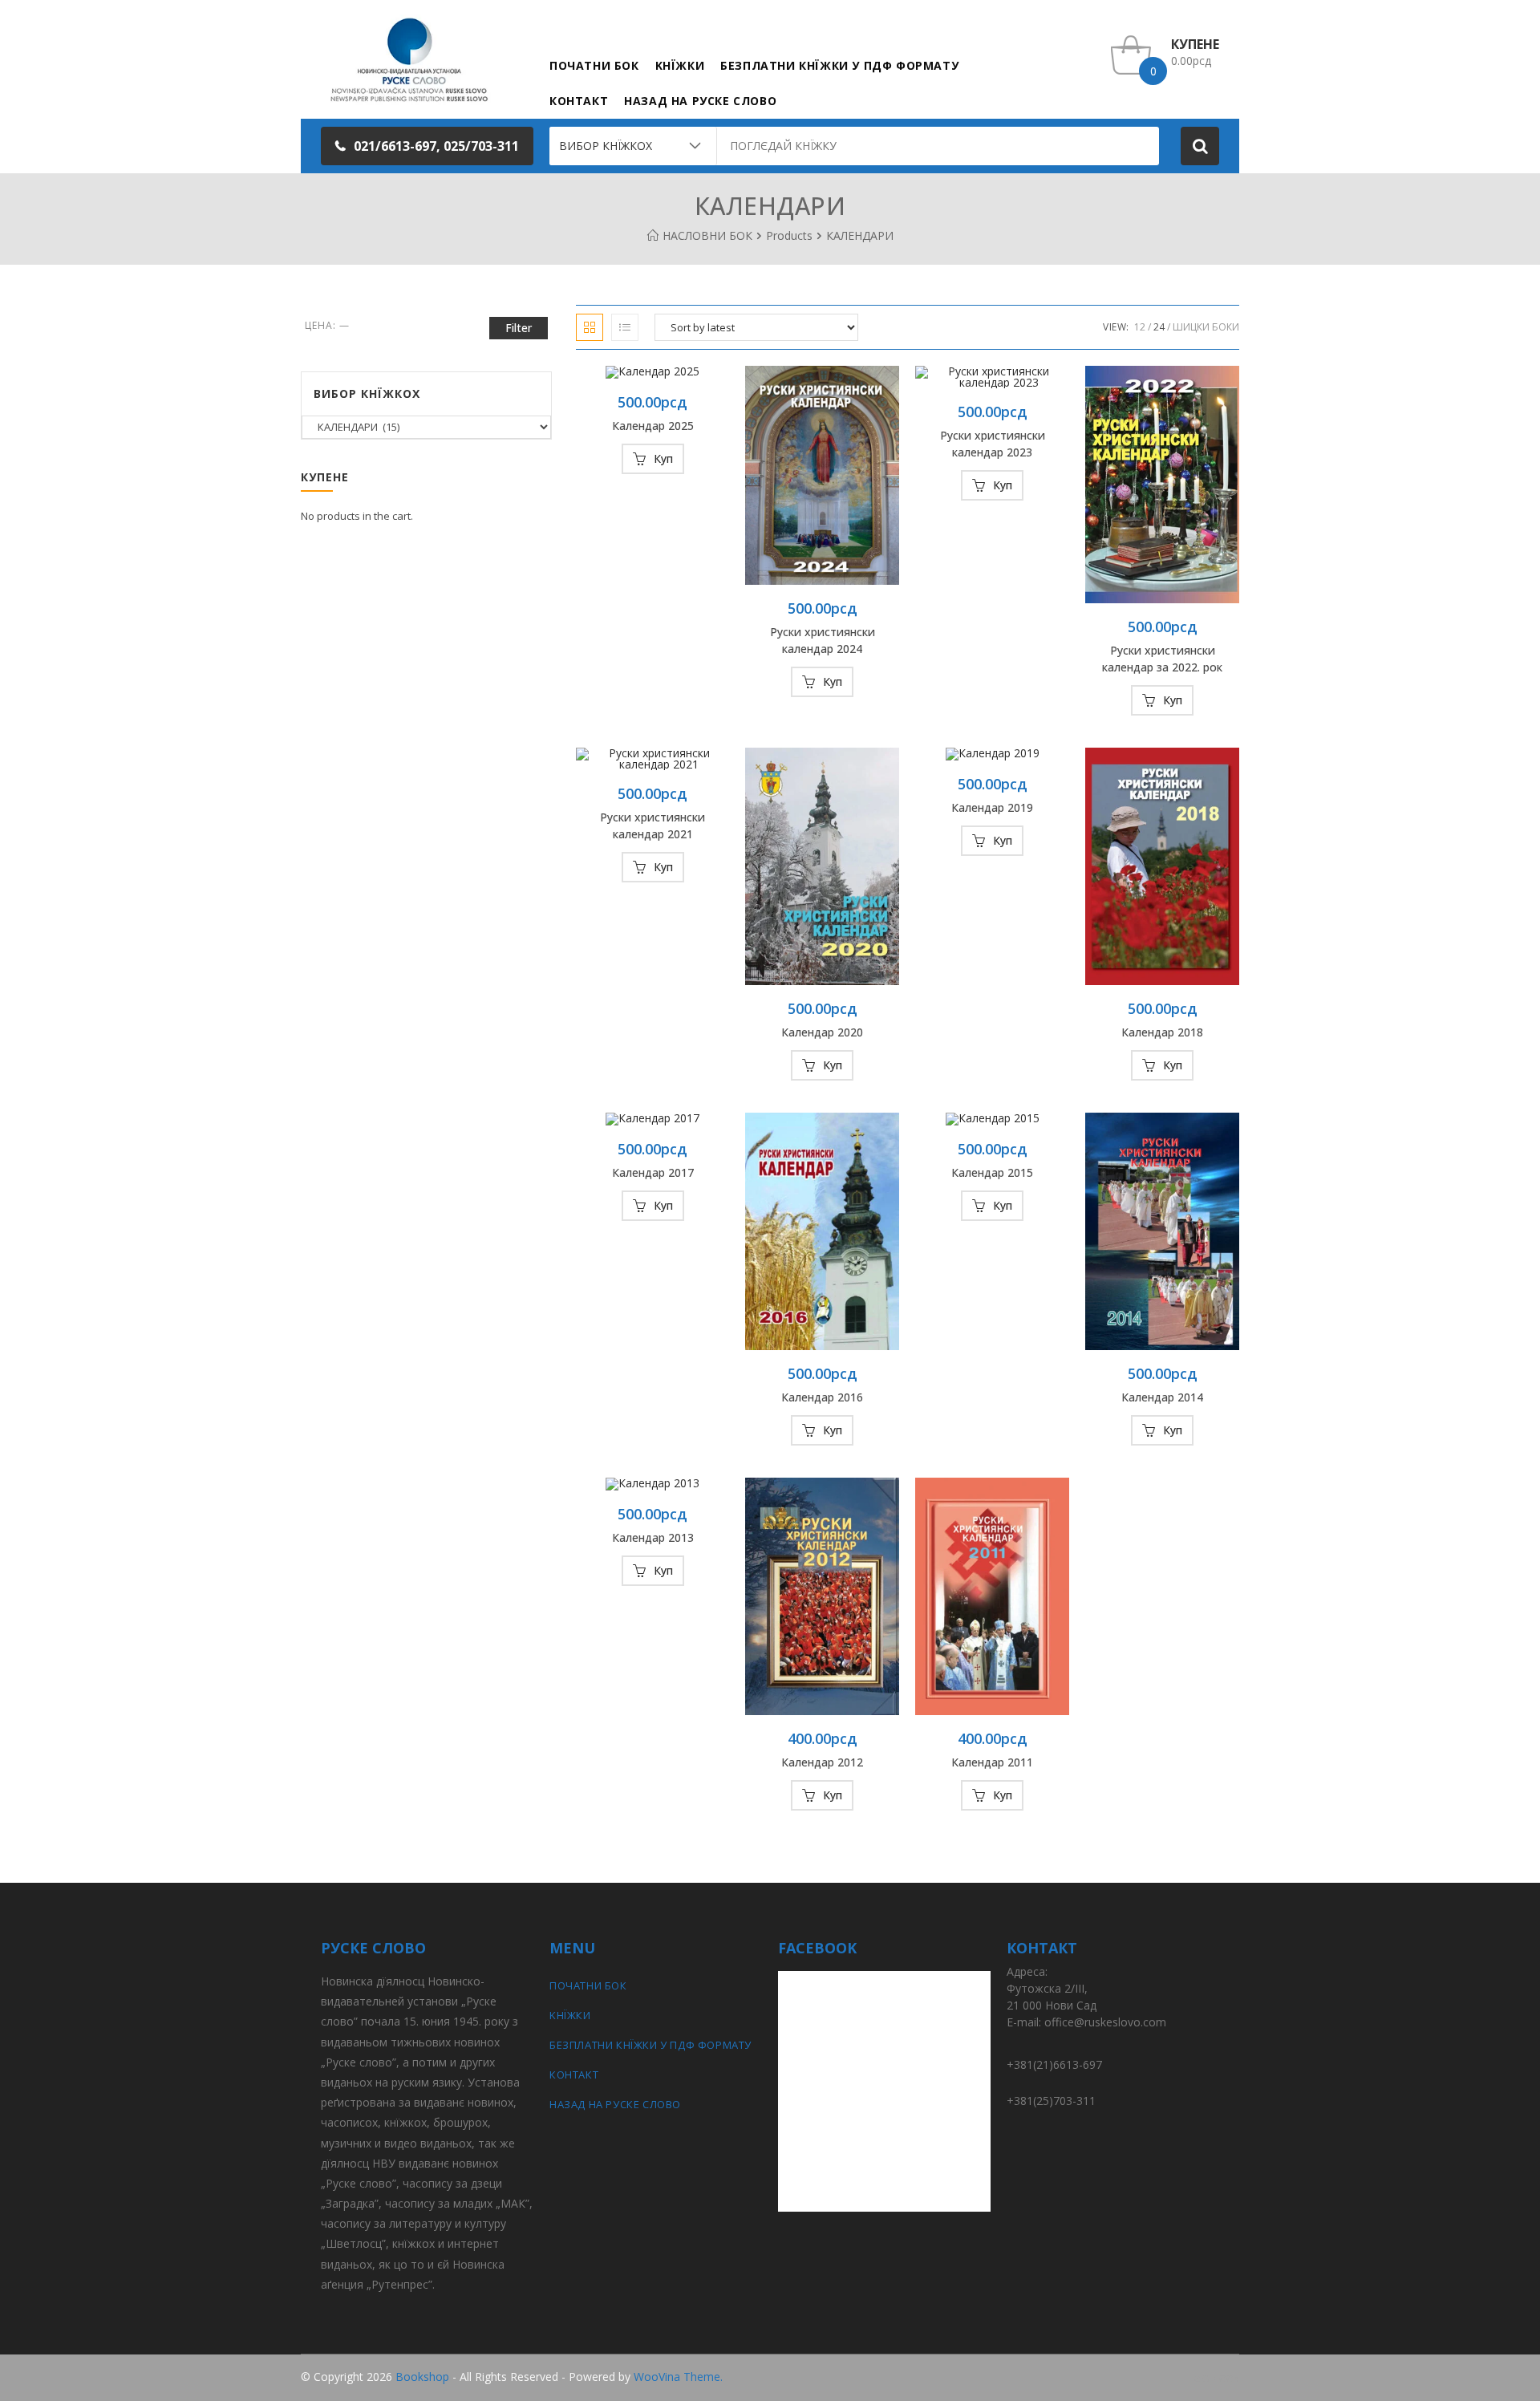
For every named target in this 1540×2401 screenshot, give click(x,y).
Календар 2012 (822, 1762)
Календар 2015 (992, 1172)
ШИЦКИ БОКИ (1206, 327)
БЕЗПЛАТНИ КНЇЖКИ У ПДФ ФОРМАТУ (650, 2045)
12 (1140, 327)
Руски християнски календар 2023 (993, 444)
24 (1159, 327)
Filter (519, 328)
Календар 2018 (1162, 1032)
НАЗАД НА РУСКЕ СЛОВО (615, 2104)
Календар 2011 (992, 1762)
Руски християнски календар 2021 (652, 825)
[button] (427, 146)
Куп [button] (663, 458)
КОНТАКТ (574, 2075)
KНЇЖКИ (570, 2015)
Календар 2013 (653, 1537)
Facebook (1214, 2377)
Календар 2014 (1162, 1397)
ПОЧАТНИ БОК (588, 1985)
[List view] (625, 327)
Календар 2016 (822, 1397)
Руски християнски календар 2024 (823, 640)
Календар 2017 (653, 1172)
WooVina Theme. (678, 2377)
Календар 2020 (822, 1032)
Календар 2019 (992, 807)
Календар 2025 (653, 426)
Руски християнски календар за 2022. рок (1162, 659)
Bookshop (422, 2377)
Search (1200, 146)
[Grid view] (590, 327)
